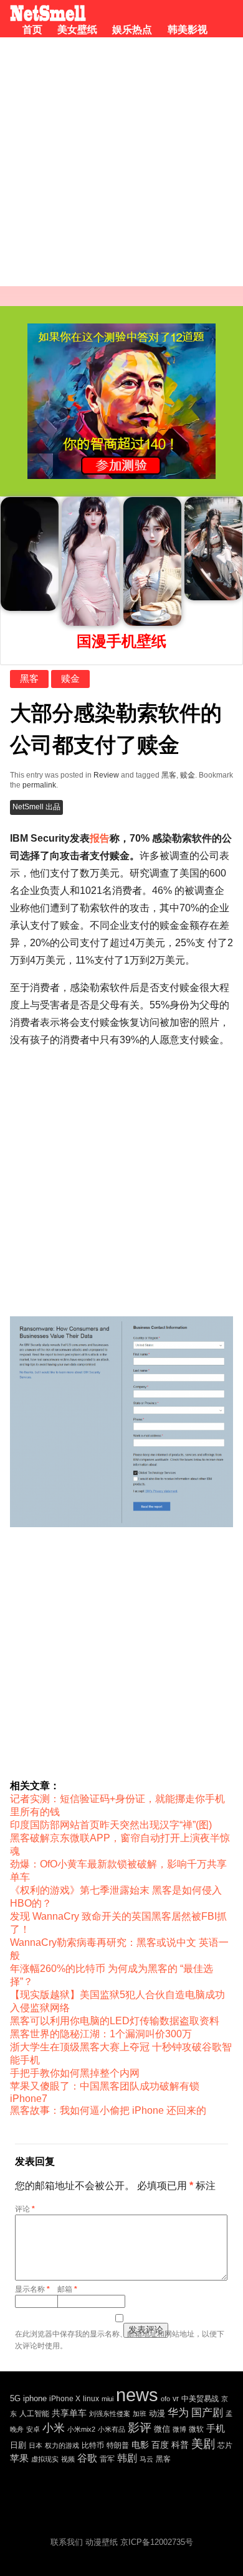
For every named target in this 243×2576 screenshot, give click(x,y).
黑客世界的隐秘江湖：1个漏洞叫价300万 (101, 2034)
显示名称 (32, 2289)
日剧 (18, 2445)
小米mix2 (81, 2429)
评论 (25, 2209)
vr (176, 2399)
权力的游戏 (62, 2445)
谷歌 (87, 2458)
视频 (68, 2459)
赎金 (70, 678)
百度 (160, 2445)
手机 (216, 2428)
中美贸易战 (200, 2398)
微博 (179, 2429)
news (137, 2395)
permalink (39, 785)
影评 (140, 2428)
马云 (146, 2459)
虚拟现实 (45, 2459)
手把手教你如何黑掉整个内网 (75, 2073)
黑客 (29, 678)
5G (15, 2398)
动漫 (157, 2413)
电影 (140, 2445)
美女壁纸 (77, 30)
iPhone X (65, 2399)
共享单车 (69, 2413)
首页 (32, 30)
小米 (54, 2428)
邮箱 (67, 2289)
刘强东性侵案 (110, 2414)
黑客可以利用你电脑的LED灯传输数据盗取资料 (115, 2021)
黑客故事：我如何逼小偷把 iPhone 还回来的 (108, 2110)
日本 (36, 2445)
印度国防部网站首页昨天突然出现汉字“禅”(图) (111, 1825)
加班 (140, 2414)
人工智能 (34, 2414)
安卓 (33, 2429)
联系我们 (67, 2542)
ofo (165, 2399)
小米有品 (112, 2429)
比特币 (93, 2445)
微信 (162, 2429)
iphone (35, 2398)
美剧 (203, 2444)
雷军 (107, 2459)
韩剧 (127, 2458)
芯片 (225, 2445)
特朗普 (118, 2445)
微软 (196, 2429)
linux (91, 2399)
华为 (178, 2413)
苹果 (19, 2458)
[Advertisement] (121, 165)
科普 (180, 2445)
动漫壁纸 (102, 2542)
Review (106, 775)
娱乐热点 (132, 30)
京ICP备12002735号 (157, 2542)
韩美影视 (187, 30)
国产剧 (207, 2413)
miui (107, 2399)
